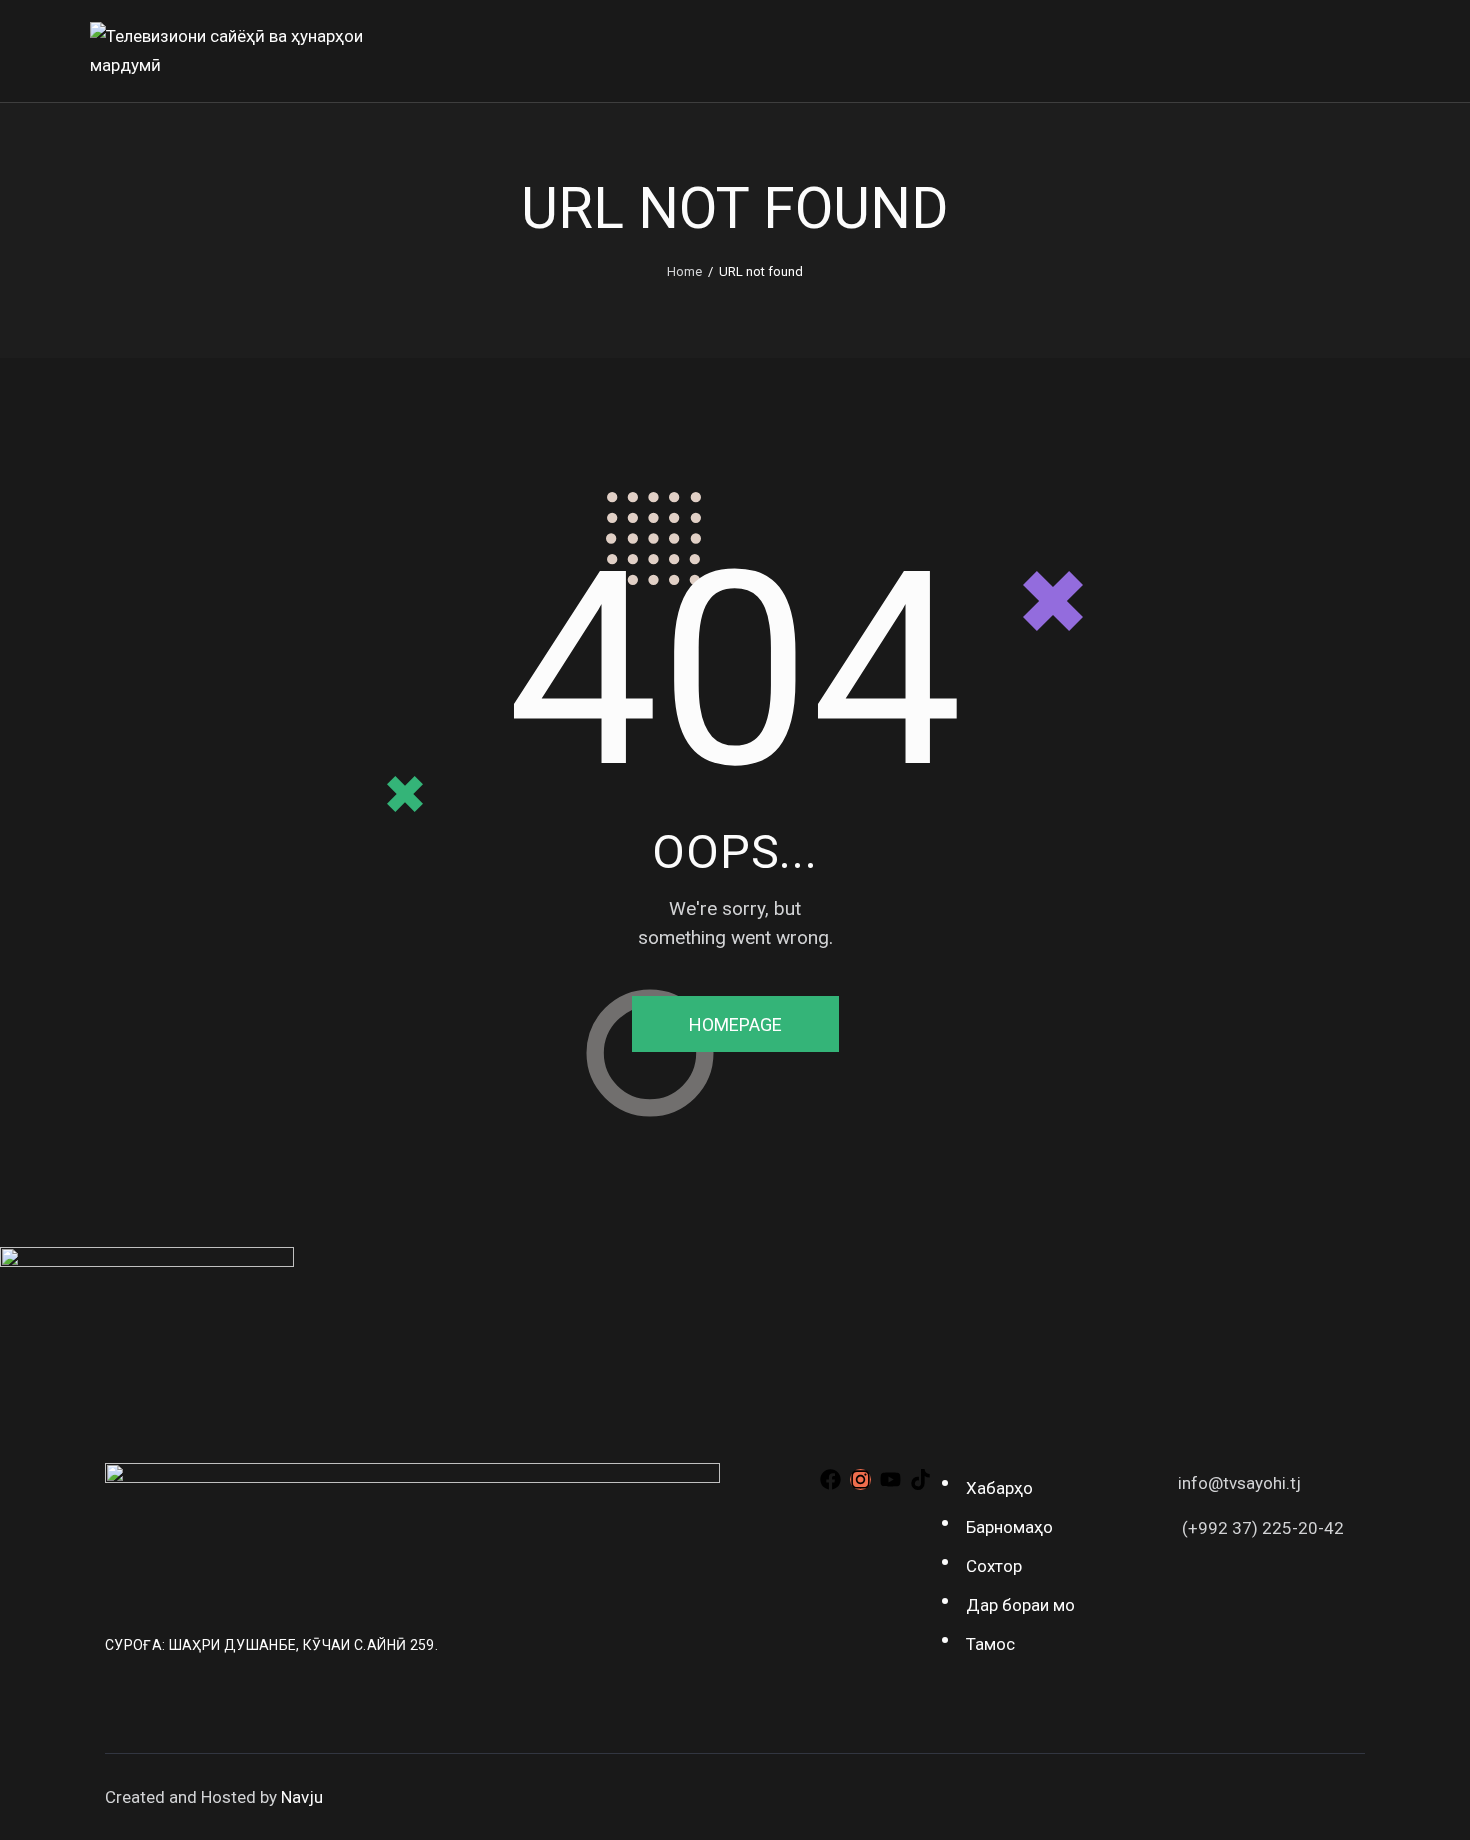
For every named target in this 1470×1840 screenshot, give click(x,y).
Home (684, 271)
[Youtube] (890, 1479)
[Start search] (1365, 54)
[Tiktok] (920, 1479)
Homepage (735, 1024)
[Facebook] (830, 1479)
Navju (302, 1797)
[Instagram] (860, 1479)
